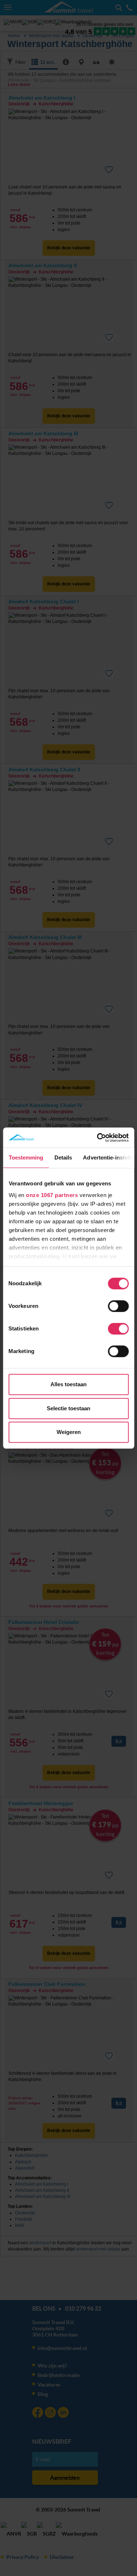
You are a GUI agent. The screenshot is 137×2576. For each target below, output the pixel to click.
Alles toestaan (68, 1384)
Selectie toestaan (68, 1408)
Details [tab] (63, 1158)
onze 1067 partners (52, 1195)
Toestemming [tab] (26, 1158)
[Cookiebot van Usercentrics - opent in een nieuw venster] (98, 1138)
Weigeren (69, 1432)
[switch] (118, 1306)
